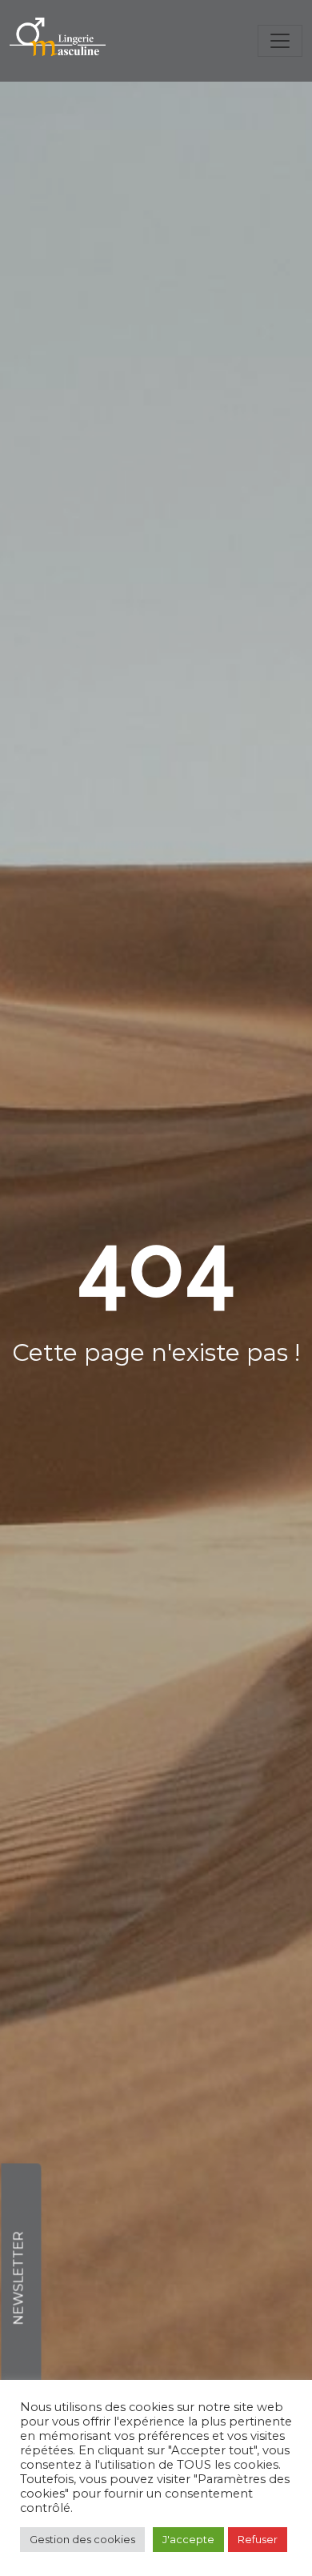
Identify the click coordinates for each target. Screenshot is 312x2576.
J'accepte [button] (188, 2539)
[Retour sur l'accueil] (58, 41)
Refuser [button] (258, 2539)
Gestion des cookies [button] (82, 2539)
